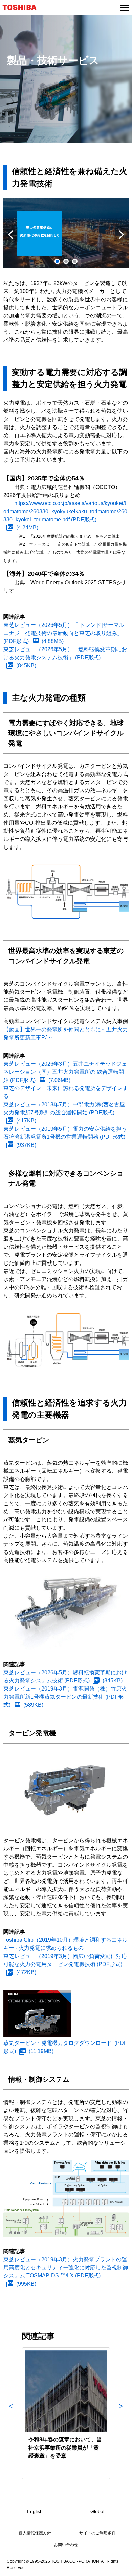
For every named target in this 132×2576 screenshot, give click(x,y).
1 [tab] (57, 261)
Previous (11, 235)
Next (121, 235)
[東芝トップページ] (22, 7)
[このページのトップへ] (119, 2567)
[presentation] (66, 261)
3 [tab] (75, 261)
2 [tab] (66, 261)
